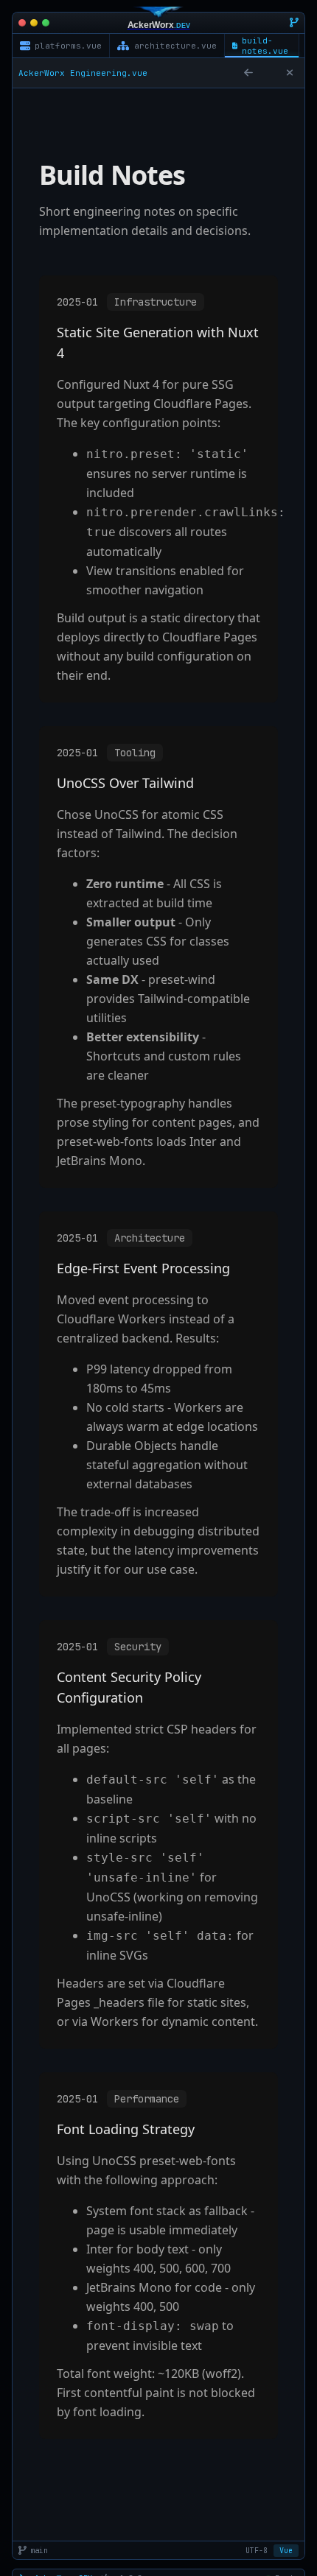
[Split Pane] (269, 73)
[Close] (290, 73)
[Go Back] (248, 73)
